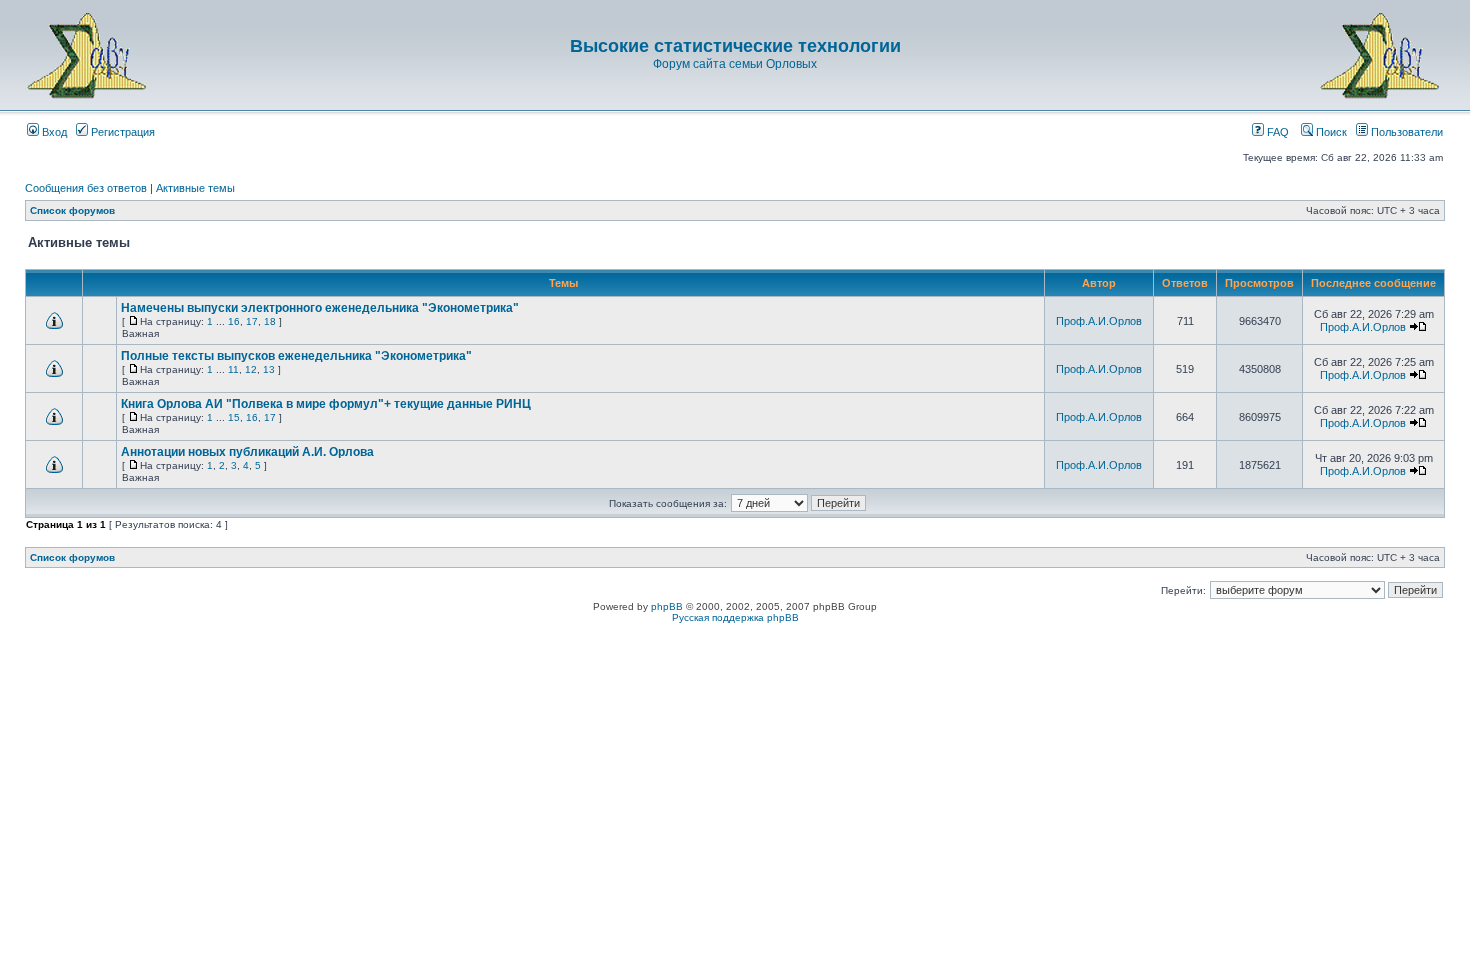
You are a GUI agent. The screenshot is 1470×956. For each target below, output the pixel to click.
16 (234, 321)
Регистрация (121, 132)
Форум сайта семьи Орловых (735, 64)
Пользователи (1405, 132)
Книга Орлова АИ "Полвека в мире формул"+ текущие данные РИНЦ (326, 404)
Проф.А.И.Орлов (1099, 321)
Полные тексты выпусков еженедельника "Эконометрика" (296, 356)
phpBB (667, 606)
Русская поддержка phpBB (735, 617)
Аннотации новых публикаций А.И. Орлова (247, 452)
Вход (53, 132)
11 (233, 369)
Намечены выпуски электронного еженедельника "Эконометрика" (320, 308)
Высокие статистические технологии (735, 46)
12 (251, 369)
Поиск (1330, 132)
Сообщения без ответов (86, 188)
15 (234, 417)
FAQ (1276, 132)
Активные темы (195, 188)
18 (270, 321)
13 (269, 369)
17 (252, 321)
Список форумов (72, 210)
